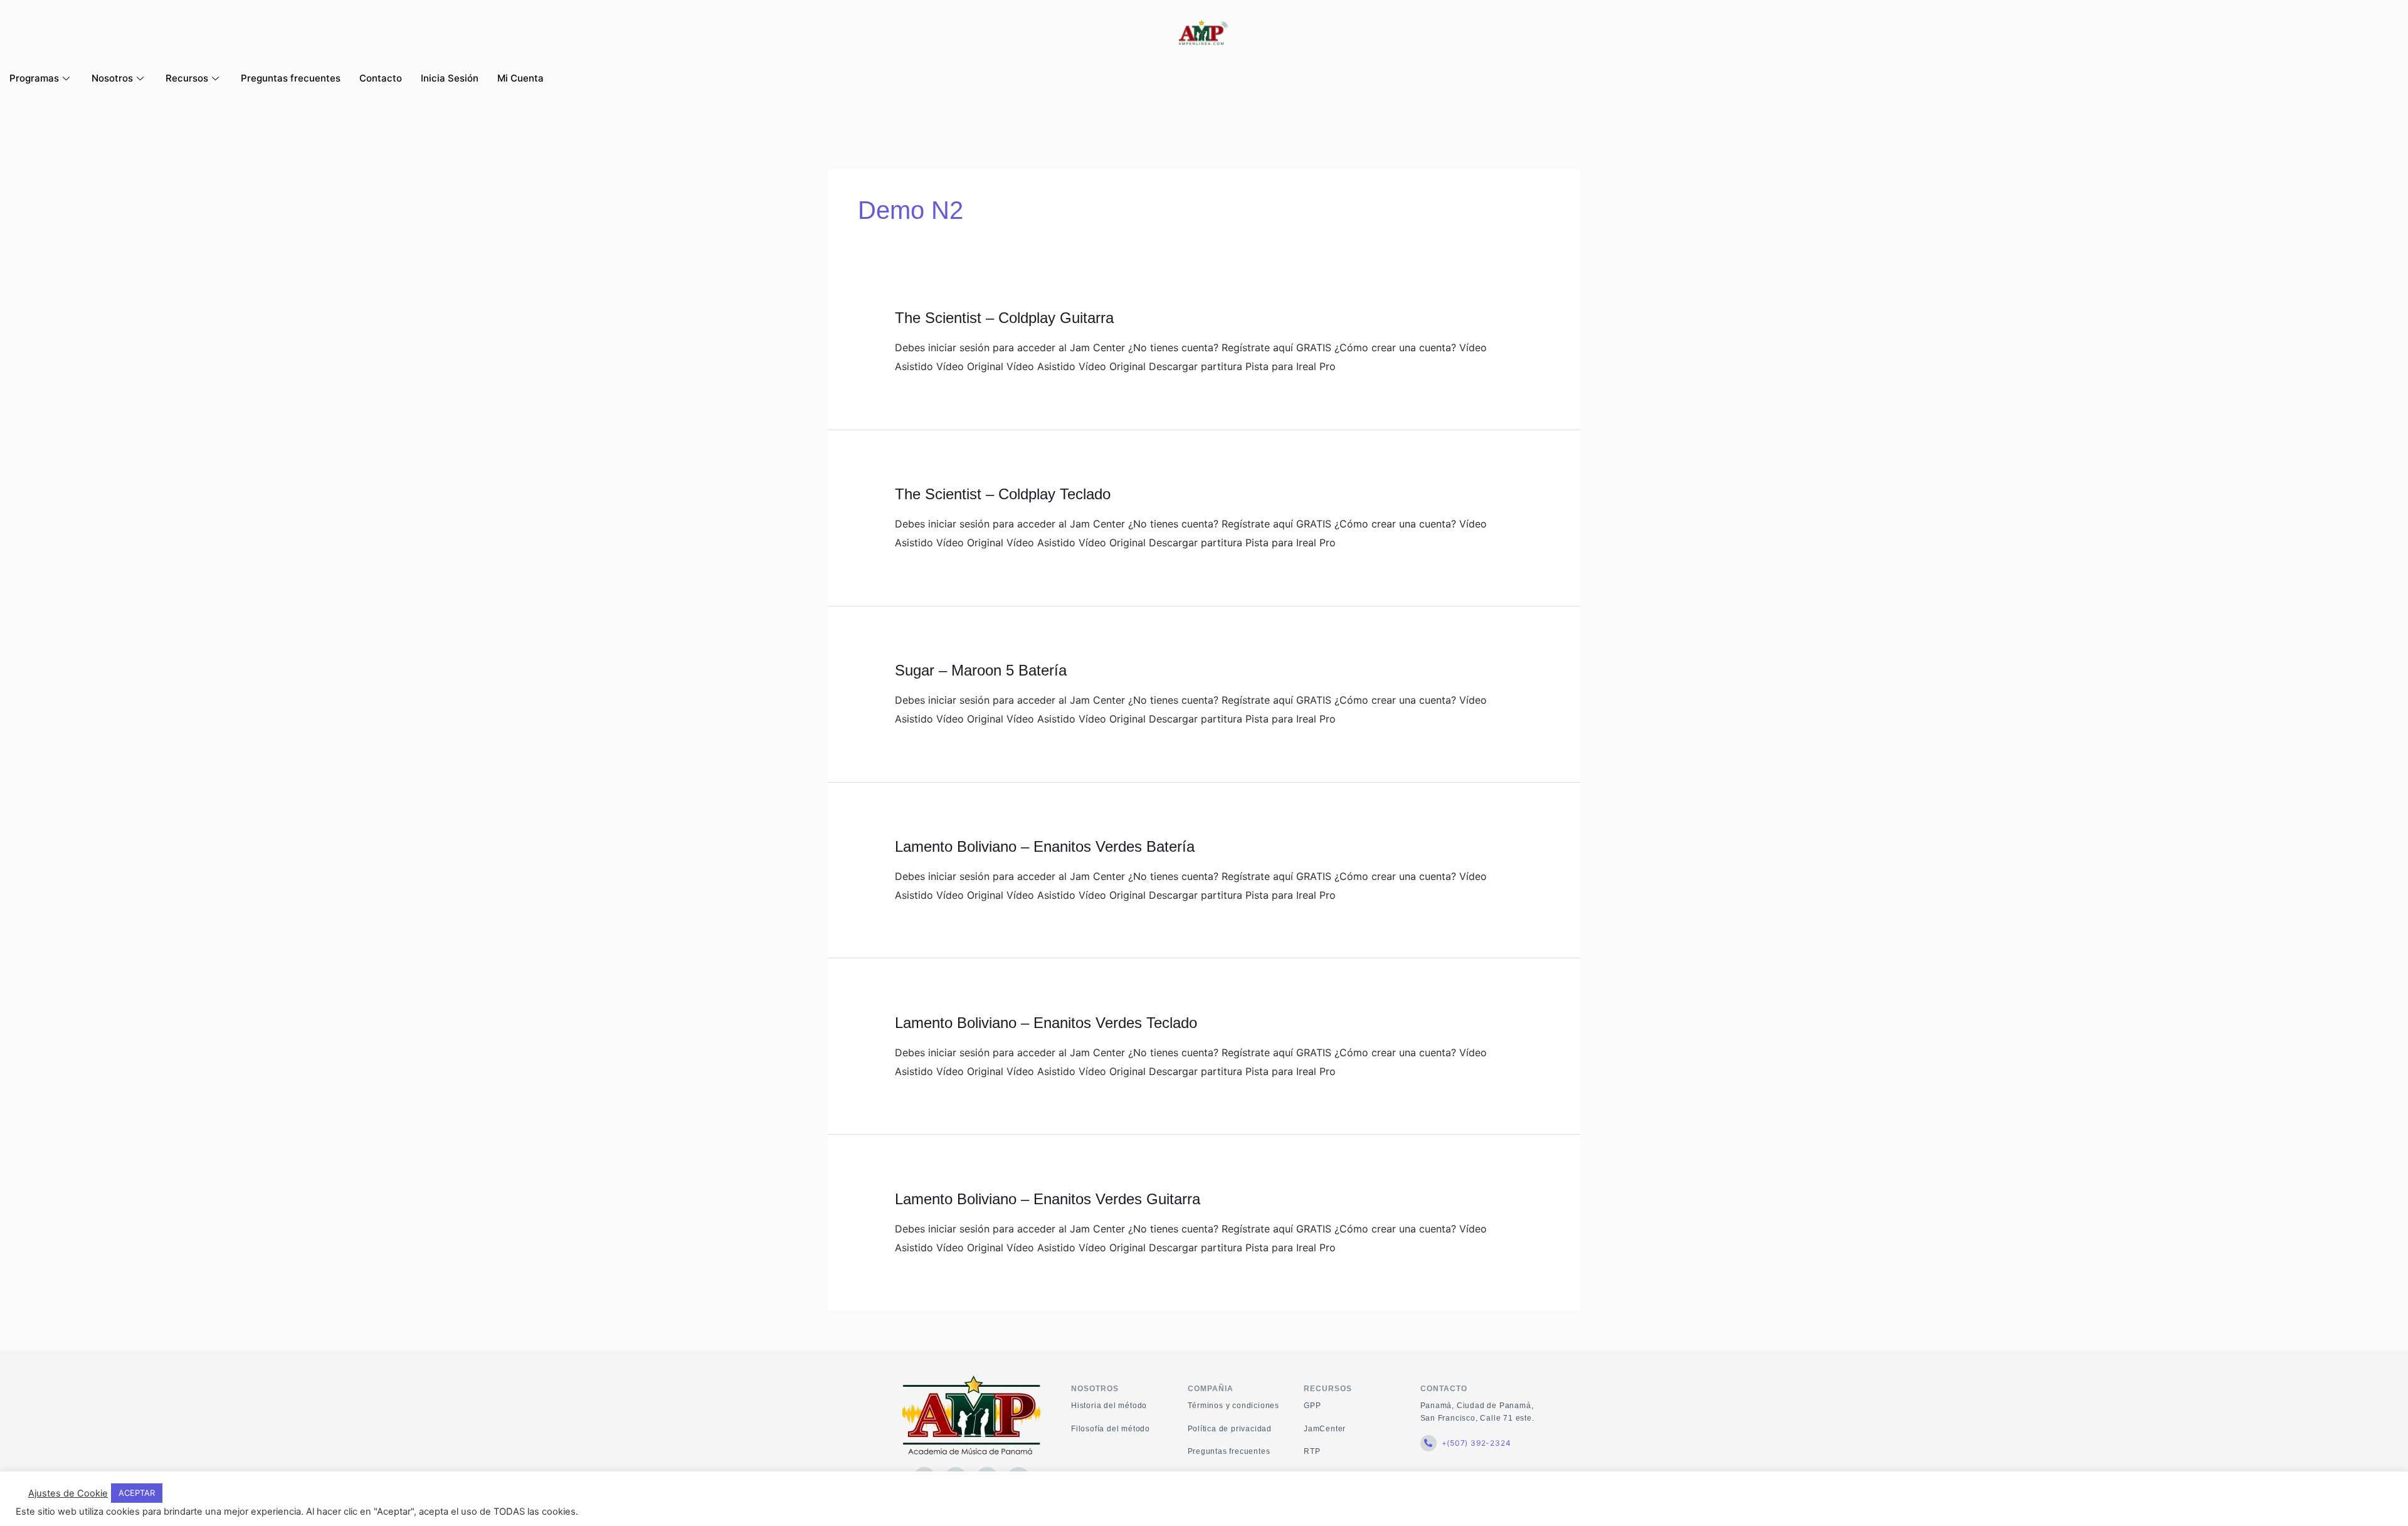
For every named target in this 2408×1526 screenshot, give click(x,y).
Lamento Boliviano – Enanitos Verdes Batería (1045, 846)
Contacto (381, 78)
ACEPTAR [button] (137, 1493)
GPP (1312, 1406)
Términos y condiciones (1234, 1406)
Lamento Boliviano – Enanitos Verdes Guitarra (1048, 1199)
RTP (1312, 1451)
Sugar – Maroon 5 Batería (981, 670)
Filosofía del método (1111, 1429)
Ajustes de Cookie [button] (68, 1493)
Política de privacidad (1230, 1429)
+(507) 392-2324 (1476, 1443)
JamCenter (1325, 1429)
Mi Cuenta (520, 78)
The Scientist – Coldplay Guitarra (1004, 318)
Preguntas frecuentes (291, 78)
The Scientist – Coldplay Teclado (1003, 494)
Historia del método (1109, 1406)
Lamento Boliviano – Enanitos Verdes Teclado (1046, 1023)
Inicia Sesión (450, 78)
